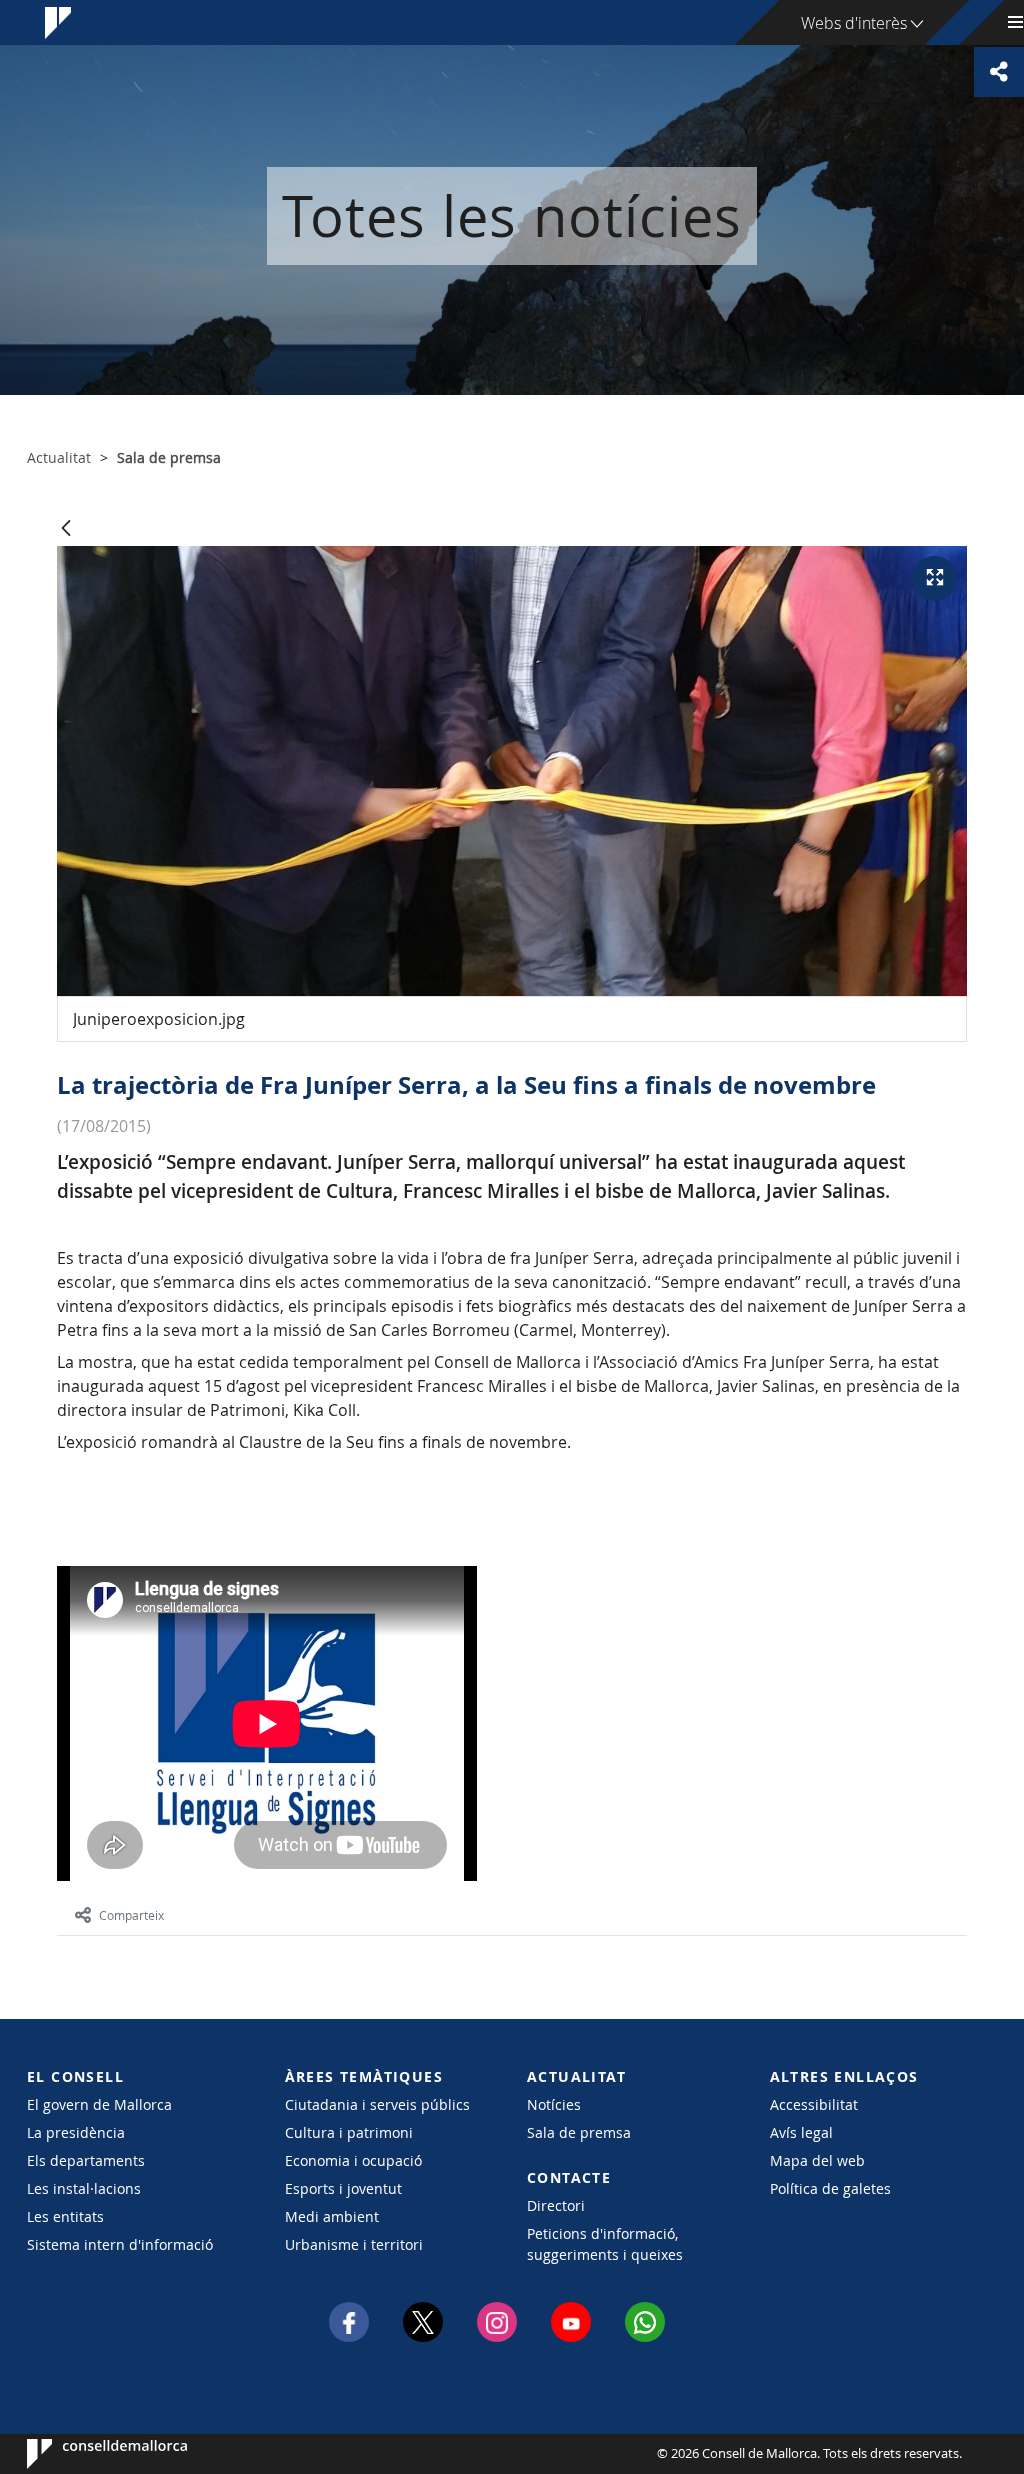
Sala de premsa (579, 2132)
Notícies (554, 2104)
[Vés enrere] (66, 529)
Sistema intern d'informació (120, 2244)
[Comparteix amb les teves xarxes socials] (999, 72)
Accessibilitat (814, 2104)
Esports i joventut (343, 2188)
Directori (556, 2205)
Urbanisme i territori (354, 2244)
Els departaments (86, 2160)
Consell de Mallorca (87, 2454)
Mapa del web (817, 2160)
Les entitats (65, 2216)
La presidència (76, 2132)
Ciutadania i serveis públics (377, 2104)
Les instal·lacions (84, 2188)
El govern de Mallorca (99, 2104)
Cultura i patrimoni (349, 2132)
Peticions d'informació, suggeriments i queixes (605, 2244)
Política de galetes (830, 2188)
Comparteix (131, 1915)
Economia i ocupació (353, 2160)
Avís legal (801, 2132)
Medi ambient (332, 2216)
